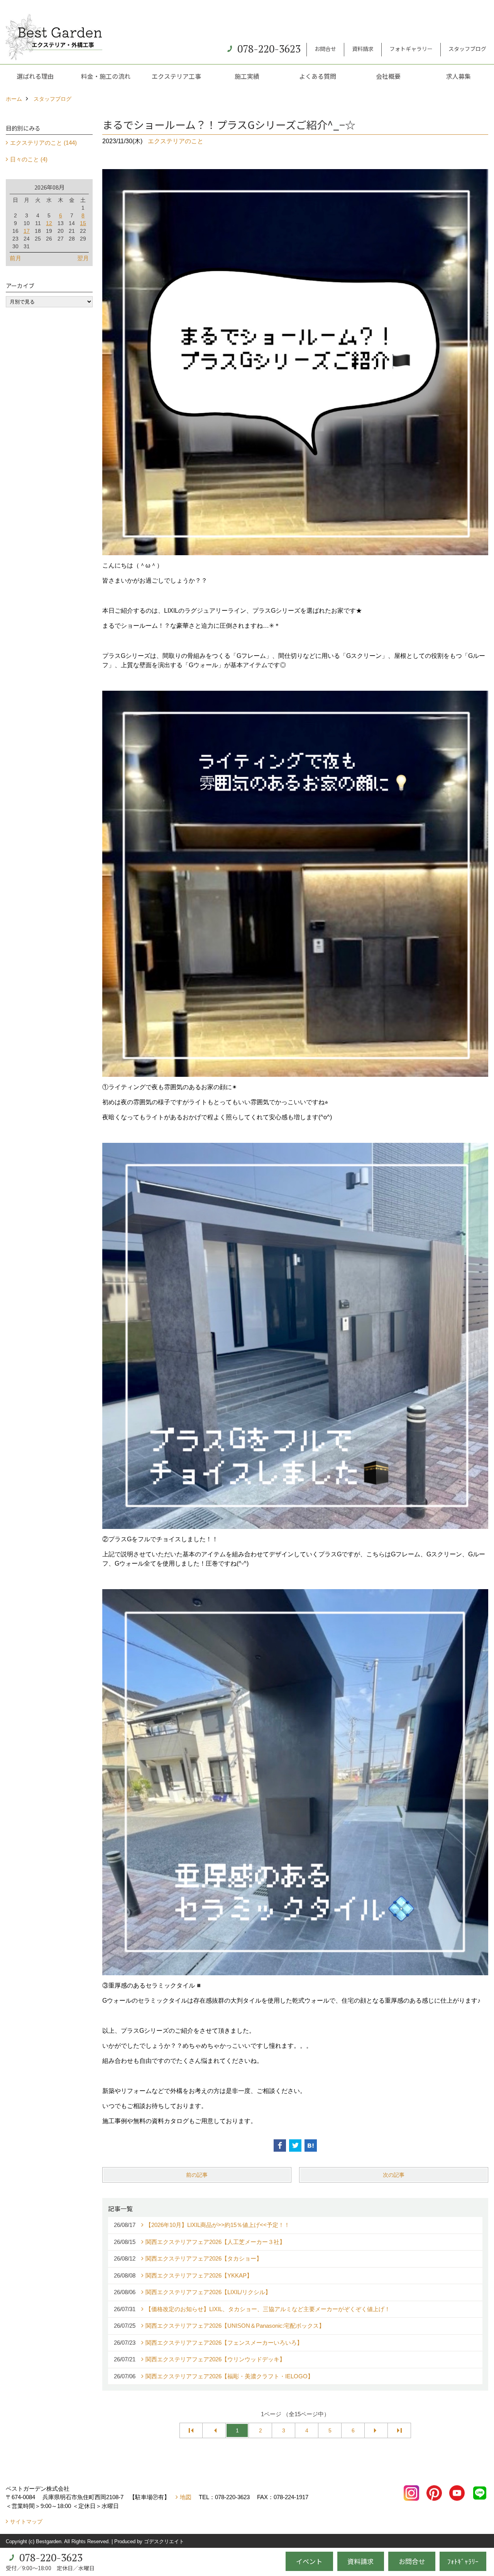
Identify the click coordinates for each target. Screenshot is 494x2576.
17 (27, 231)
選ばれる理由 (35, 76)
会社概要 (388, 76)
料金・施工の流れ (106, 76)
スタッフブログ (467, 49)
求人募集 (458, 76)
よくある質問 (318, 76)
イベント (309, 2561)
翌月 (83, 258)
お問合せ (325, 49)
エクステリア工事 (176, 76)
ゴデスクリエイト (164, 2541)
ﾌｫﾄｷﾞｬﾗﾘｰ (463, 2561)
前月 (15, 258)
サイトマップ (26, 2522)
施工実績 (247, 76)
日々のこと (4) (29, 159)
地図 (186, 2497)
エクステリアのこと (176, 141)
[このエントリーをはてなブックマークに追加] (311, 2146)
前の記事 (197, 2175)
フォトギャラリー (411, 49)
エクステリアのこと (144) (43, 143)
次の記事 (394, 2175)
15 (83, 223)
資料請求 (363, 49)
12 (49, 223)
